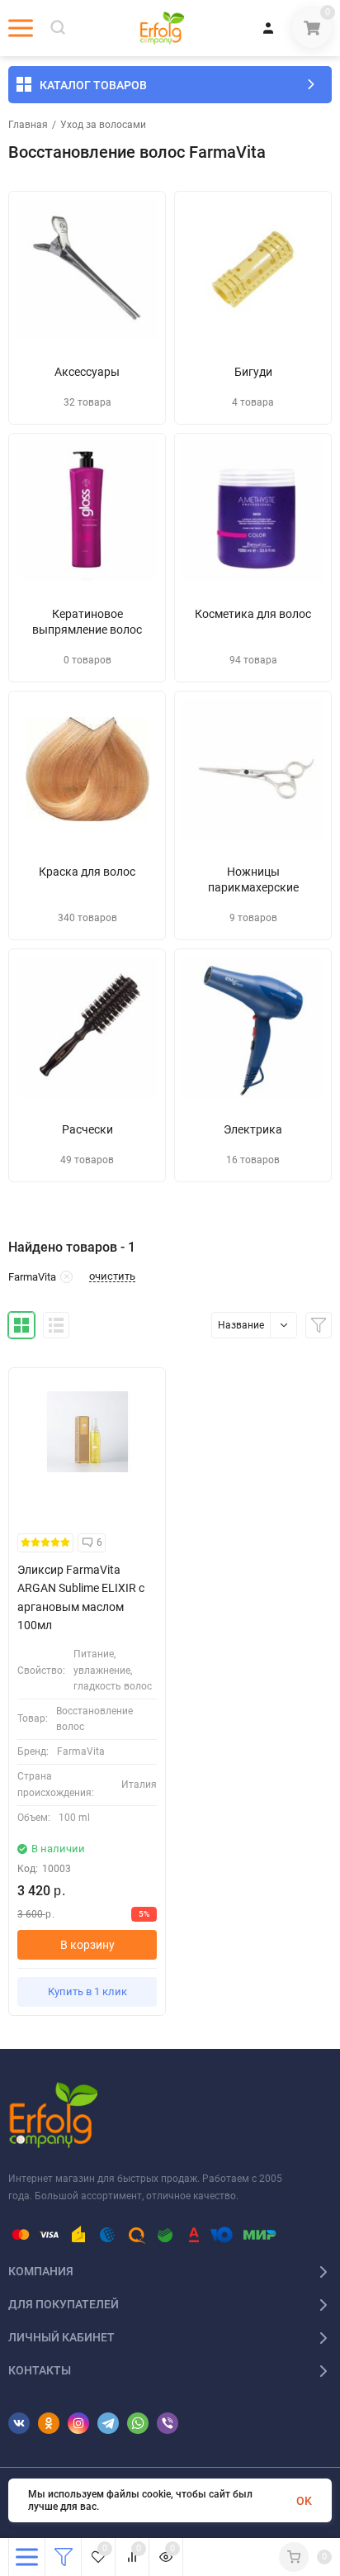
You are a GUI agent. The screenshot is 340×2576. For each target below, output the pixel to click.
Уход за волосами (103, 125)
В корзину (87, 1945)
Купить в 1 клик (87, 1991)
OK (304, 2501)
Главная (28, 125)
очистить (112, 1276)
